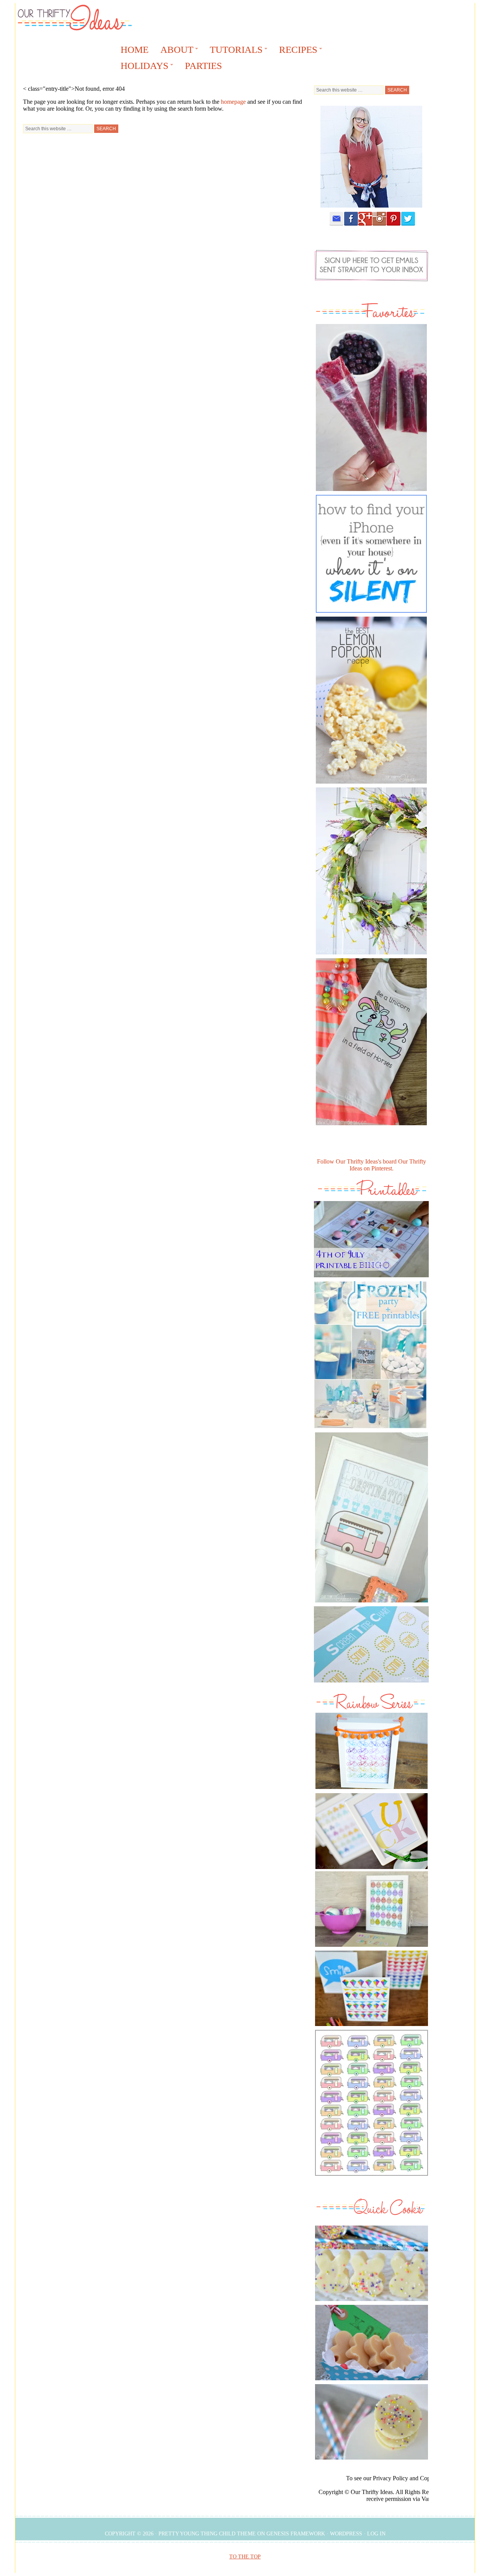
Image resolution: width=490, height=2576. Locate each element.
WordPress (346, 2534)
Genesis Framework (296, 2534)
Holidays (142, 67)
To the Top (245, 2557)
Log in (376, 2534)
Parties (203, 66)
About (174, 51)
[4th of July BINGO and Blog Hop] (371, 1279)
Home (135, 50)
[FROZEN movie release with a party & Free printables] (370, 1430)
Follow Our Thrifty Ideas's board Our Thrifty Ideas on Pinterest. (372, 1165)
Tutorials (234, 51)
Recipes (296, 51)
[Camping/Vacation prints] (371, 1517)
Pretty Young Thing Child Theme (207, 2534)
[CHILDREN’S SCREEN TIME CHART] (371, 1684)
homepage (233, 102)
